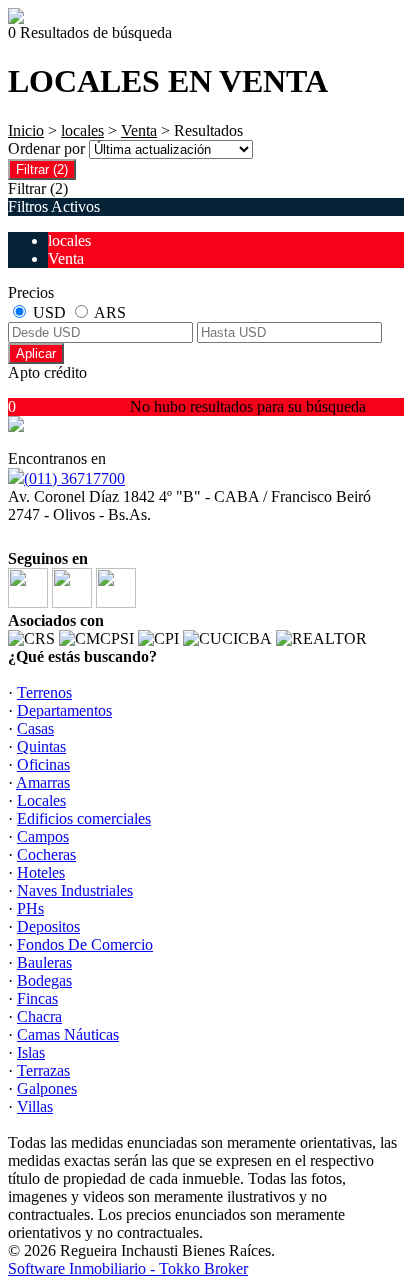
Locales (41, 800)
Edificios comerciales (84, 818)
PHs (30, 908)
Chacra (39, 1016)
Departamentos (64, 710)
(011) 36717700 (74, 478)
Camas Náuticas (68, 1034)
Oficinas (43, 764)
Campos (43, 836)
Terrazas (43, 1070)
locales (82, 130)
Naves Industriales (75, 890)
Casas (35, 728)
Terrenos (44, 692)
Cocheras (46, 854)
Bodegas (44, 980)
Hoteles (41, 872)
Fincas (37, 998)
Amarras (43, 782)
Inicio (26, 130)
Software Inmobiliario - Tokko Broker (128, 1268)
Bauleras (44, 962)
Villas (35, 1106)
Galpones (47, 1088)
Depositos (48, 926)
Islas (31, 1052)
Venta (139, 130)
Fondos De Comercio (85, 944)
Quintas (41, 746)
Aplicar (36, 353)
